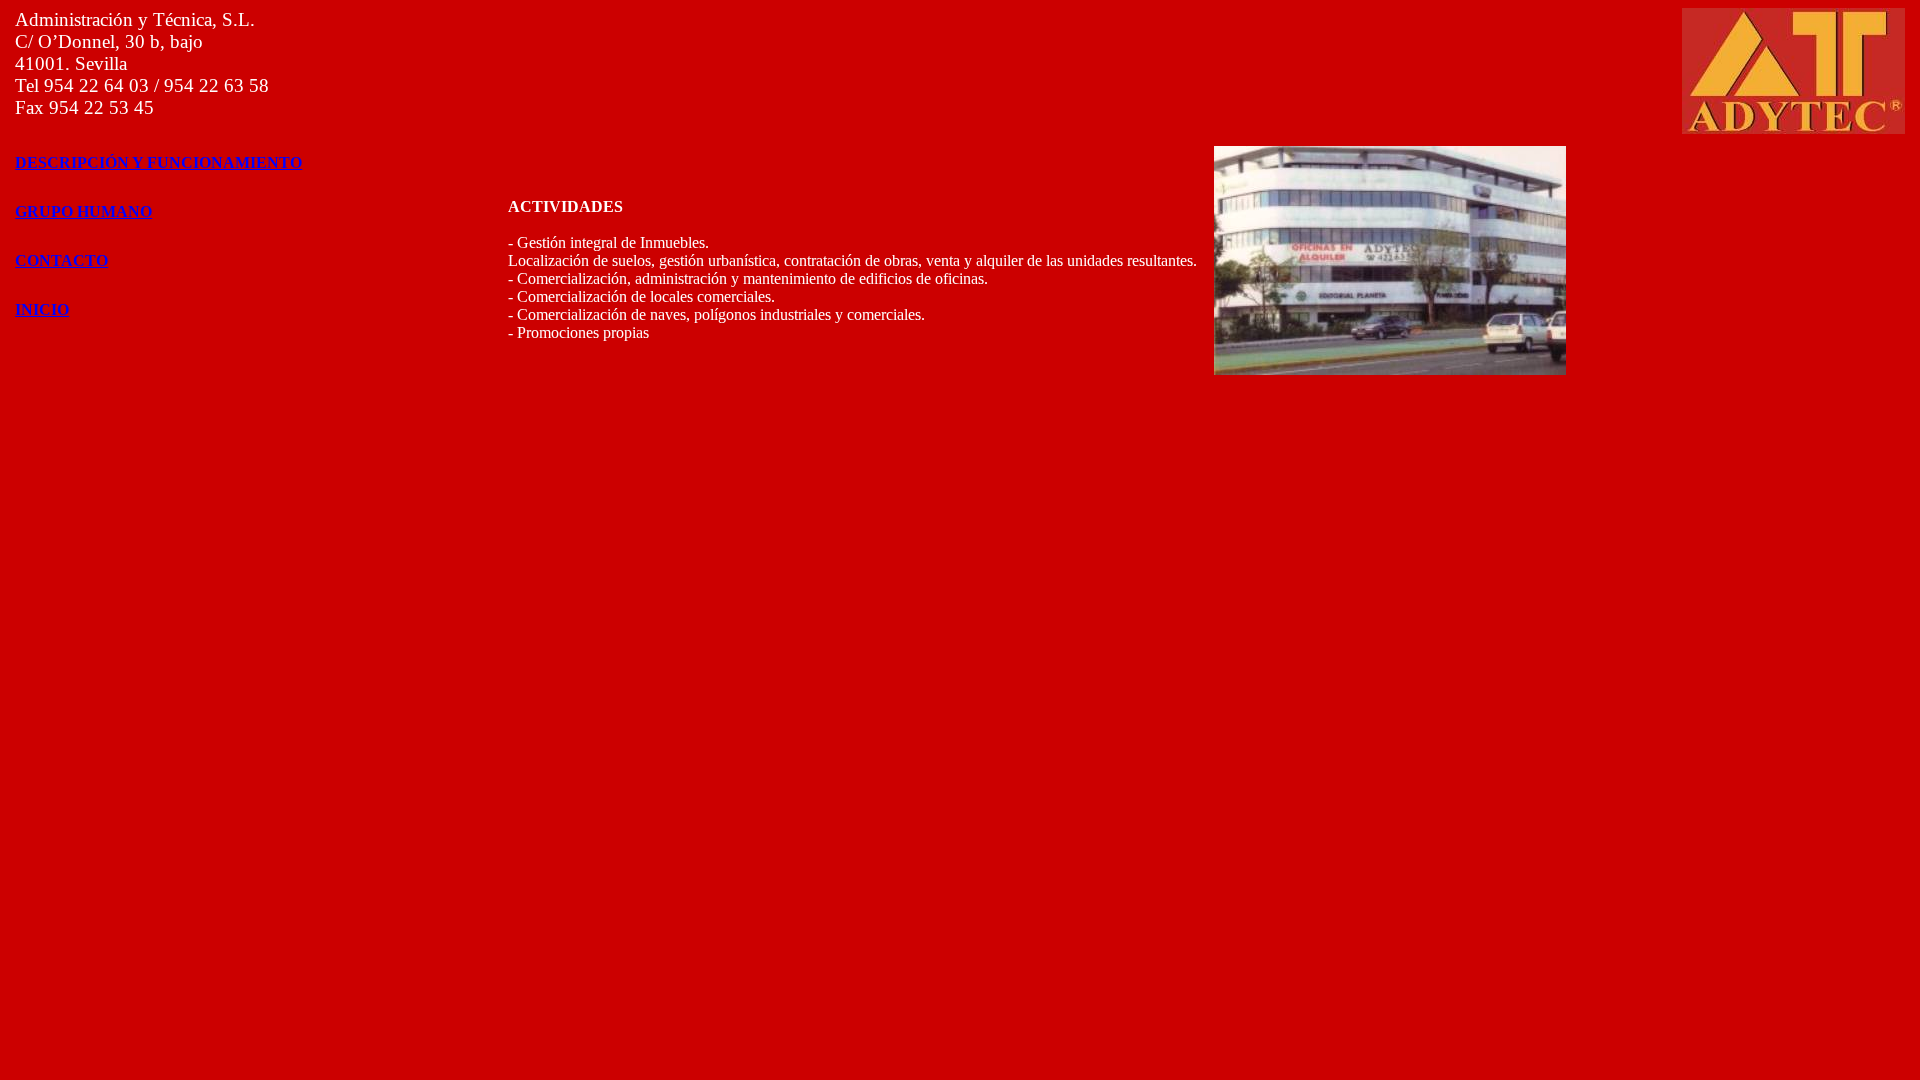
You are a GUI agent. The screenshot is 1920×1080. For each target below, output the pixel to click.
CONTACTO (61, 260)
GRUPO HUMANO (83, 211)
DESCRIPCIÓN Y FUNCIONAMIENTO (158, 162)
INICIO (42, 309)
